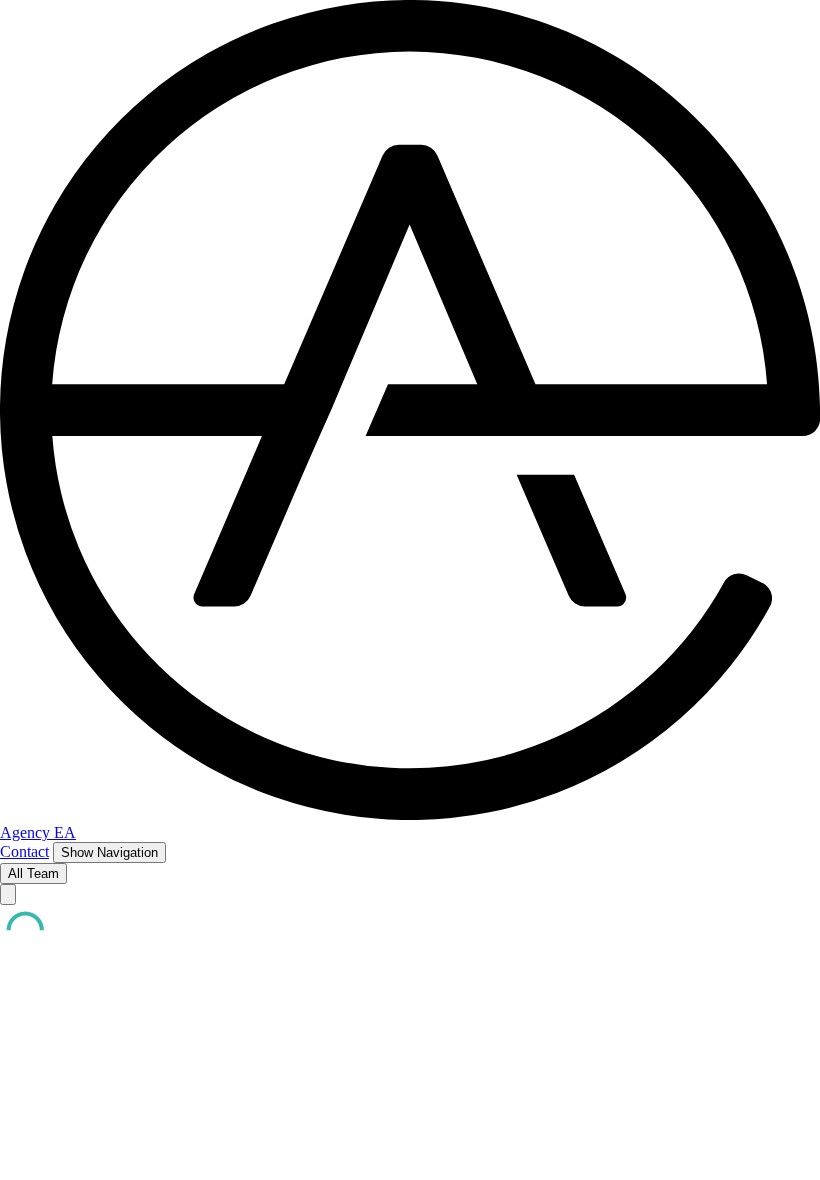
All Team (33, 873)
